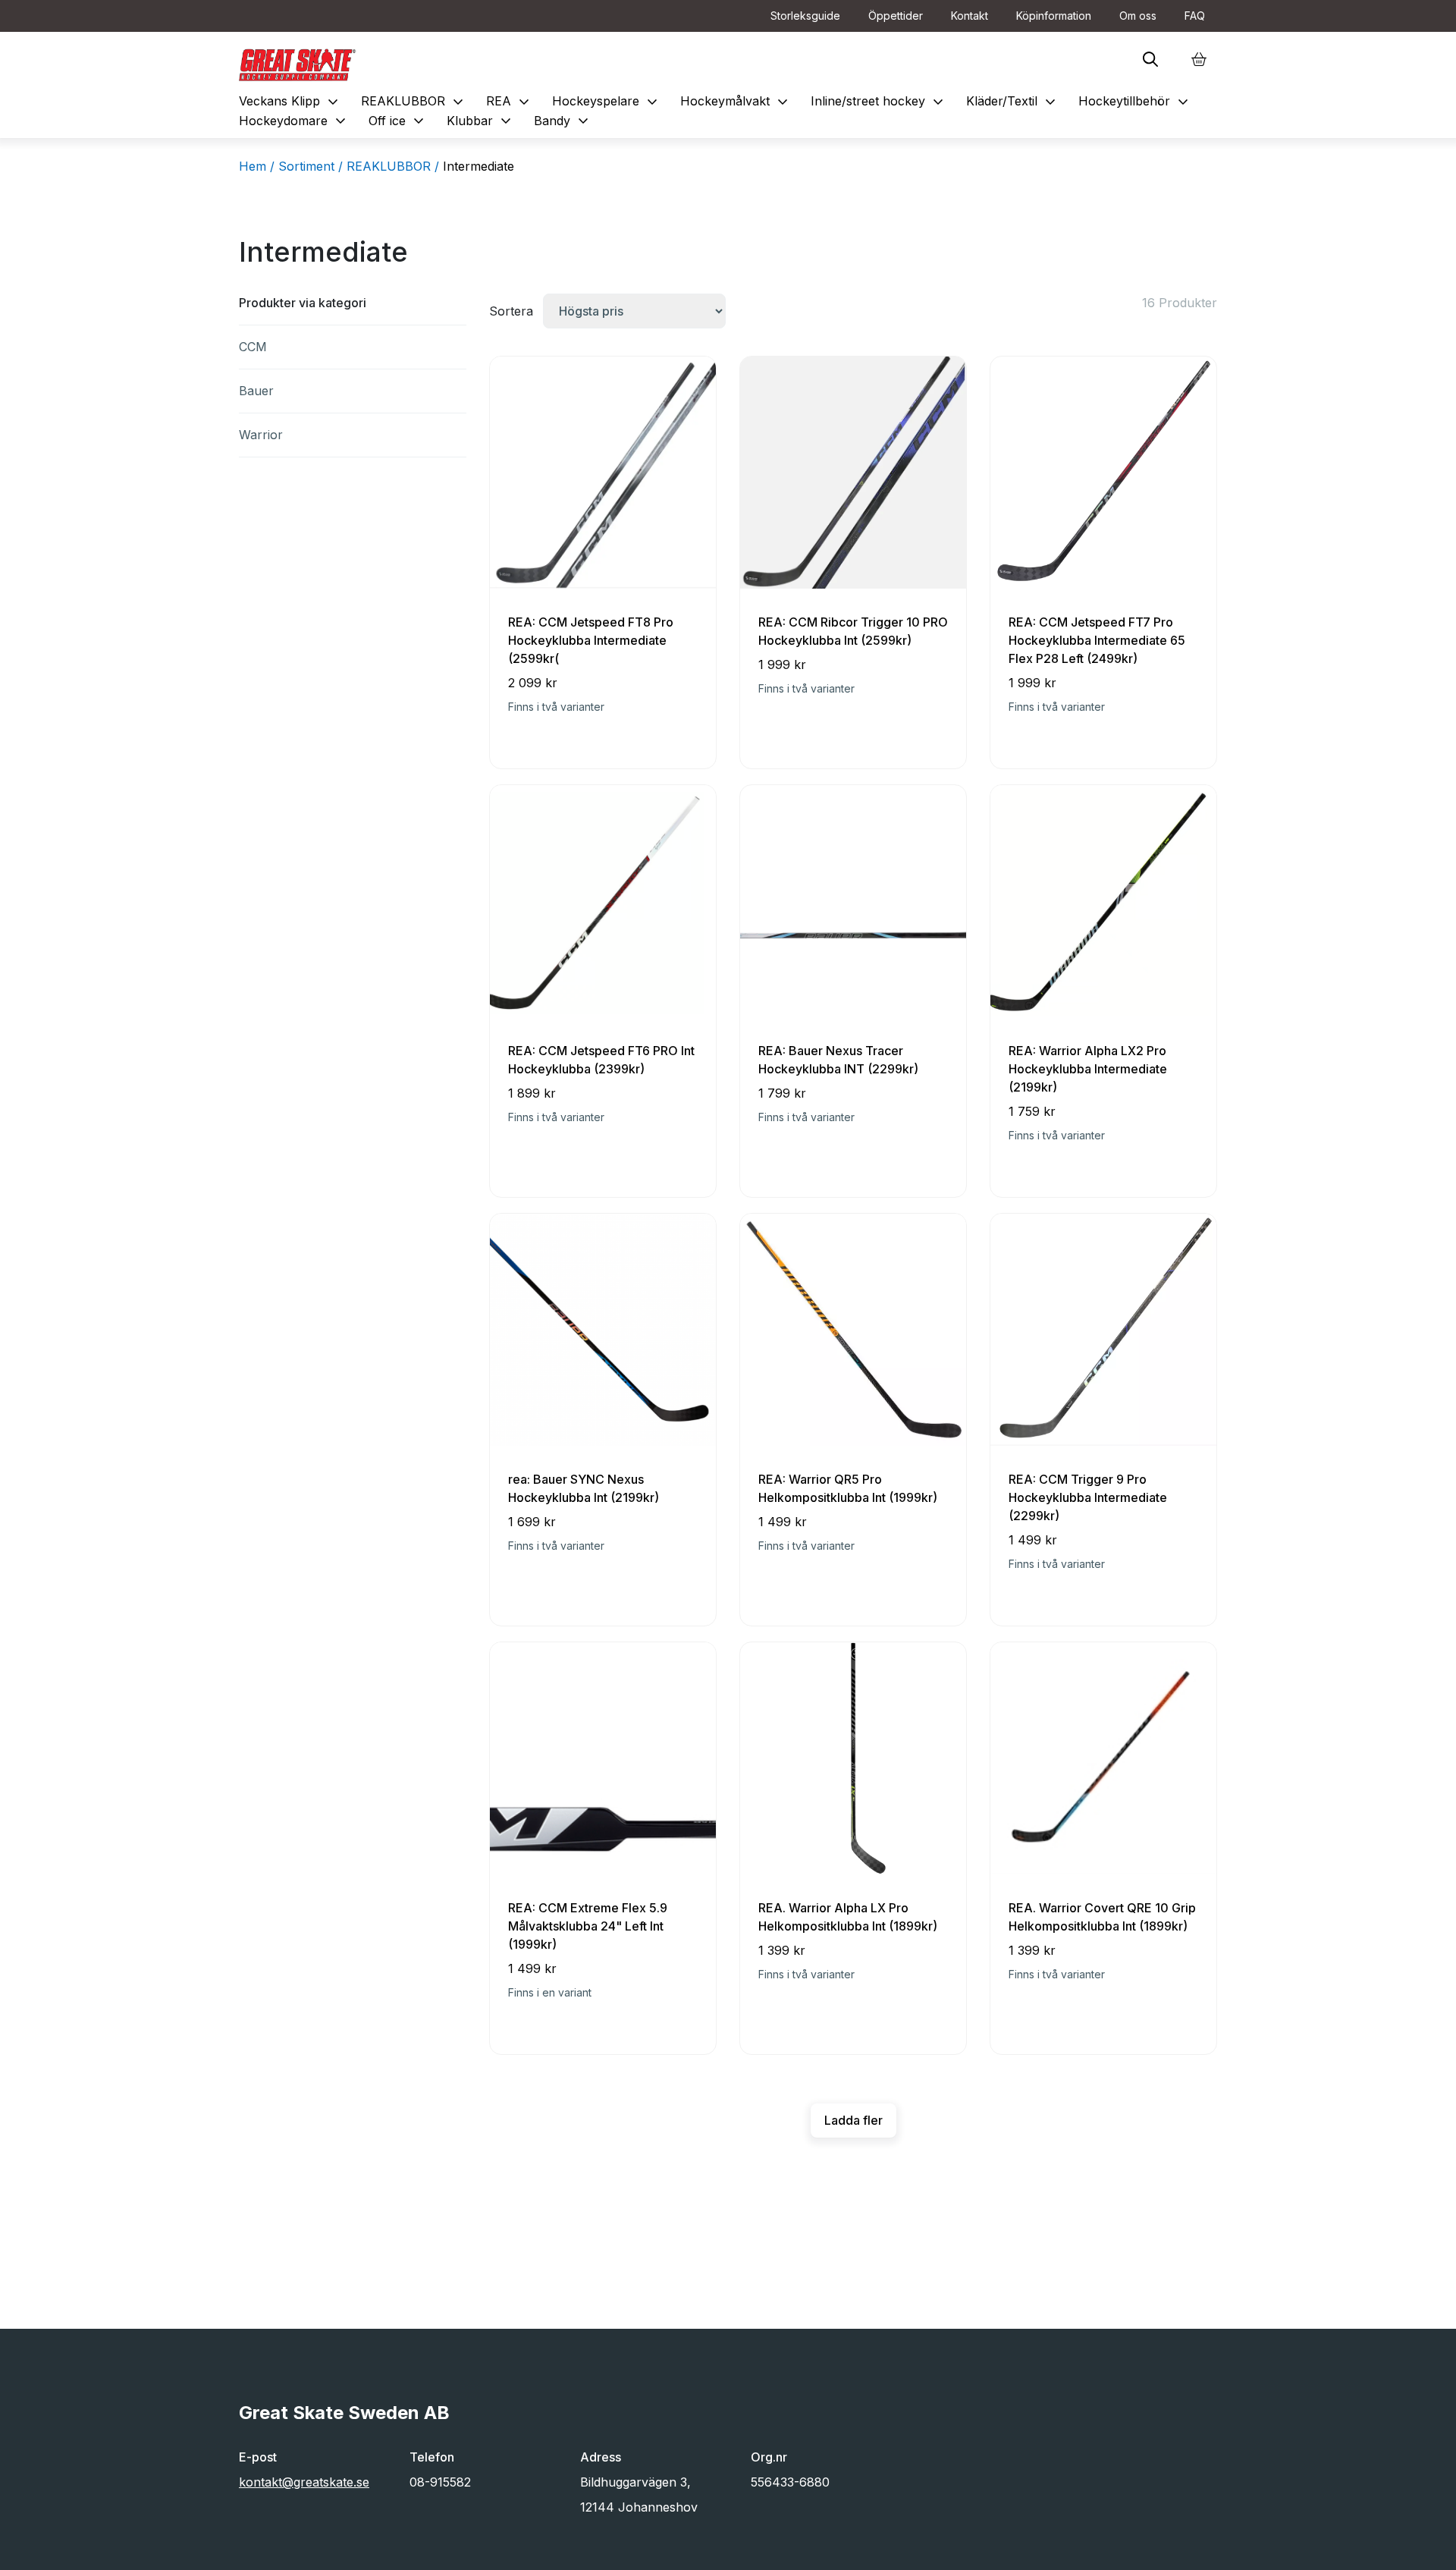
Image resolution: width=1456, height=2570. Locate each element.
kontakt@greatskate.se (304, 2482)
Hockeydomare (294, 121)
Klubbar (481, 121)
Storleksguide (805, 16)
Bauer (256, 391)
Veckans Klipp (290, 101)
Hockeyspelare (607, 101)
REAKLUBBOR (414, 101)
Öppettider (896, 16)
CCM (253, 347)
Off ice (398, 121)
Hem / (257, 166)
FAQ (1195, 16)
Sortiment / (311, 166)
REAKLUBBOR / (393, 166)
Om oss (1138, 16)
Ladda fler (854, 2120)
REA (510, 101)
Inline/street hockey (879, 101)
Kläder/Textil (1013, 101)
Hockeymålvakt (736, 101)
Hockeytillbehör (1135, 101)
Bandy (563, 121)
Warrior (261, 435)
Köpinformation (1054, 16)
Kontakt (970, 16)
